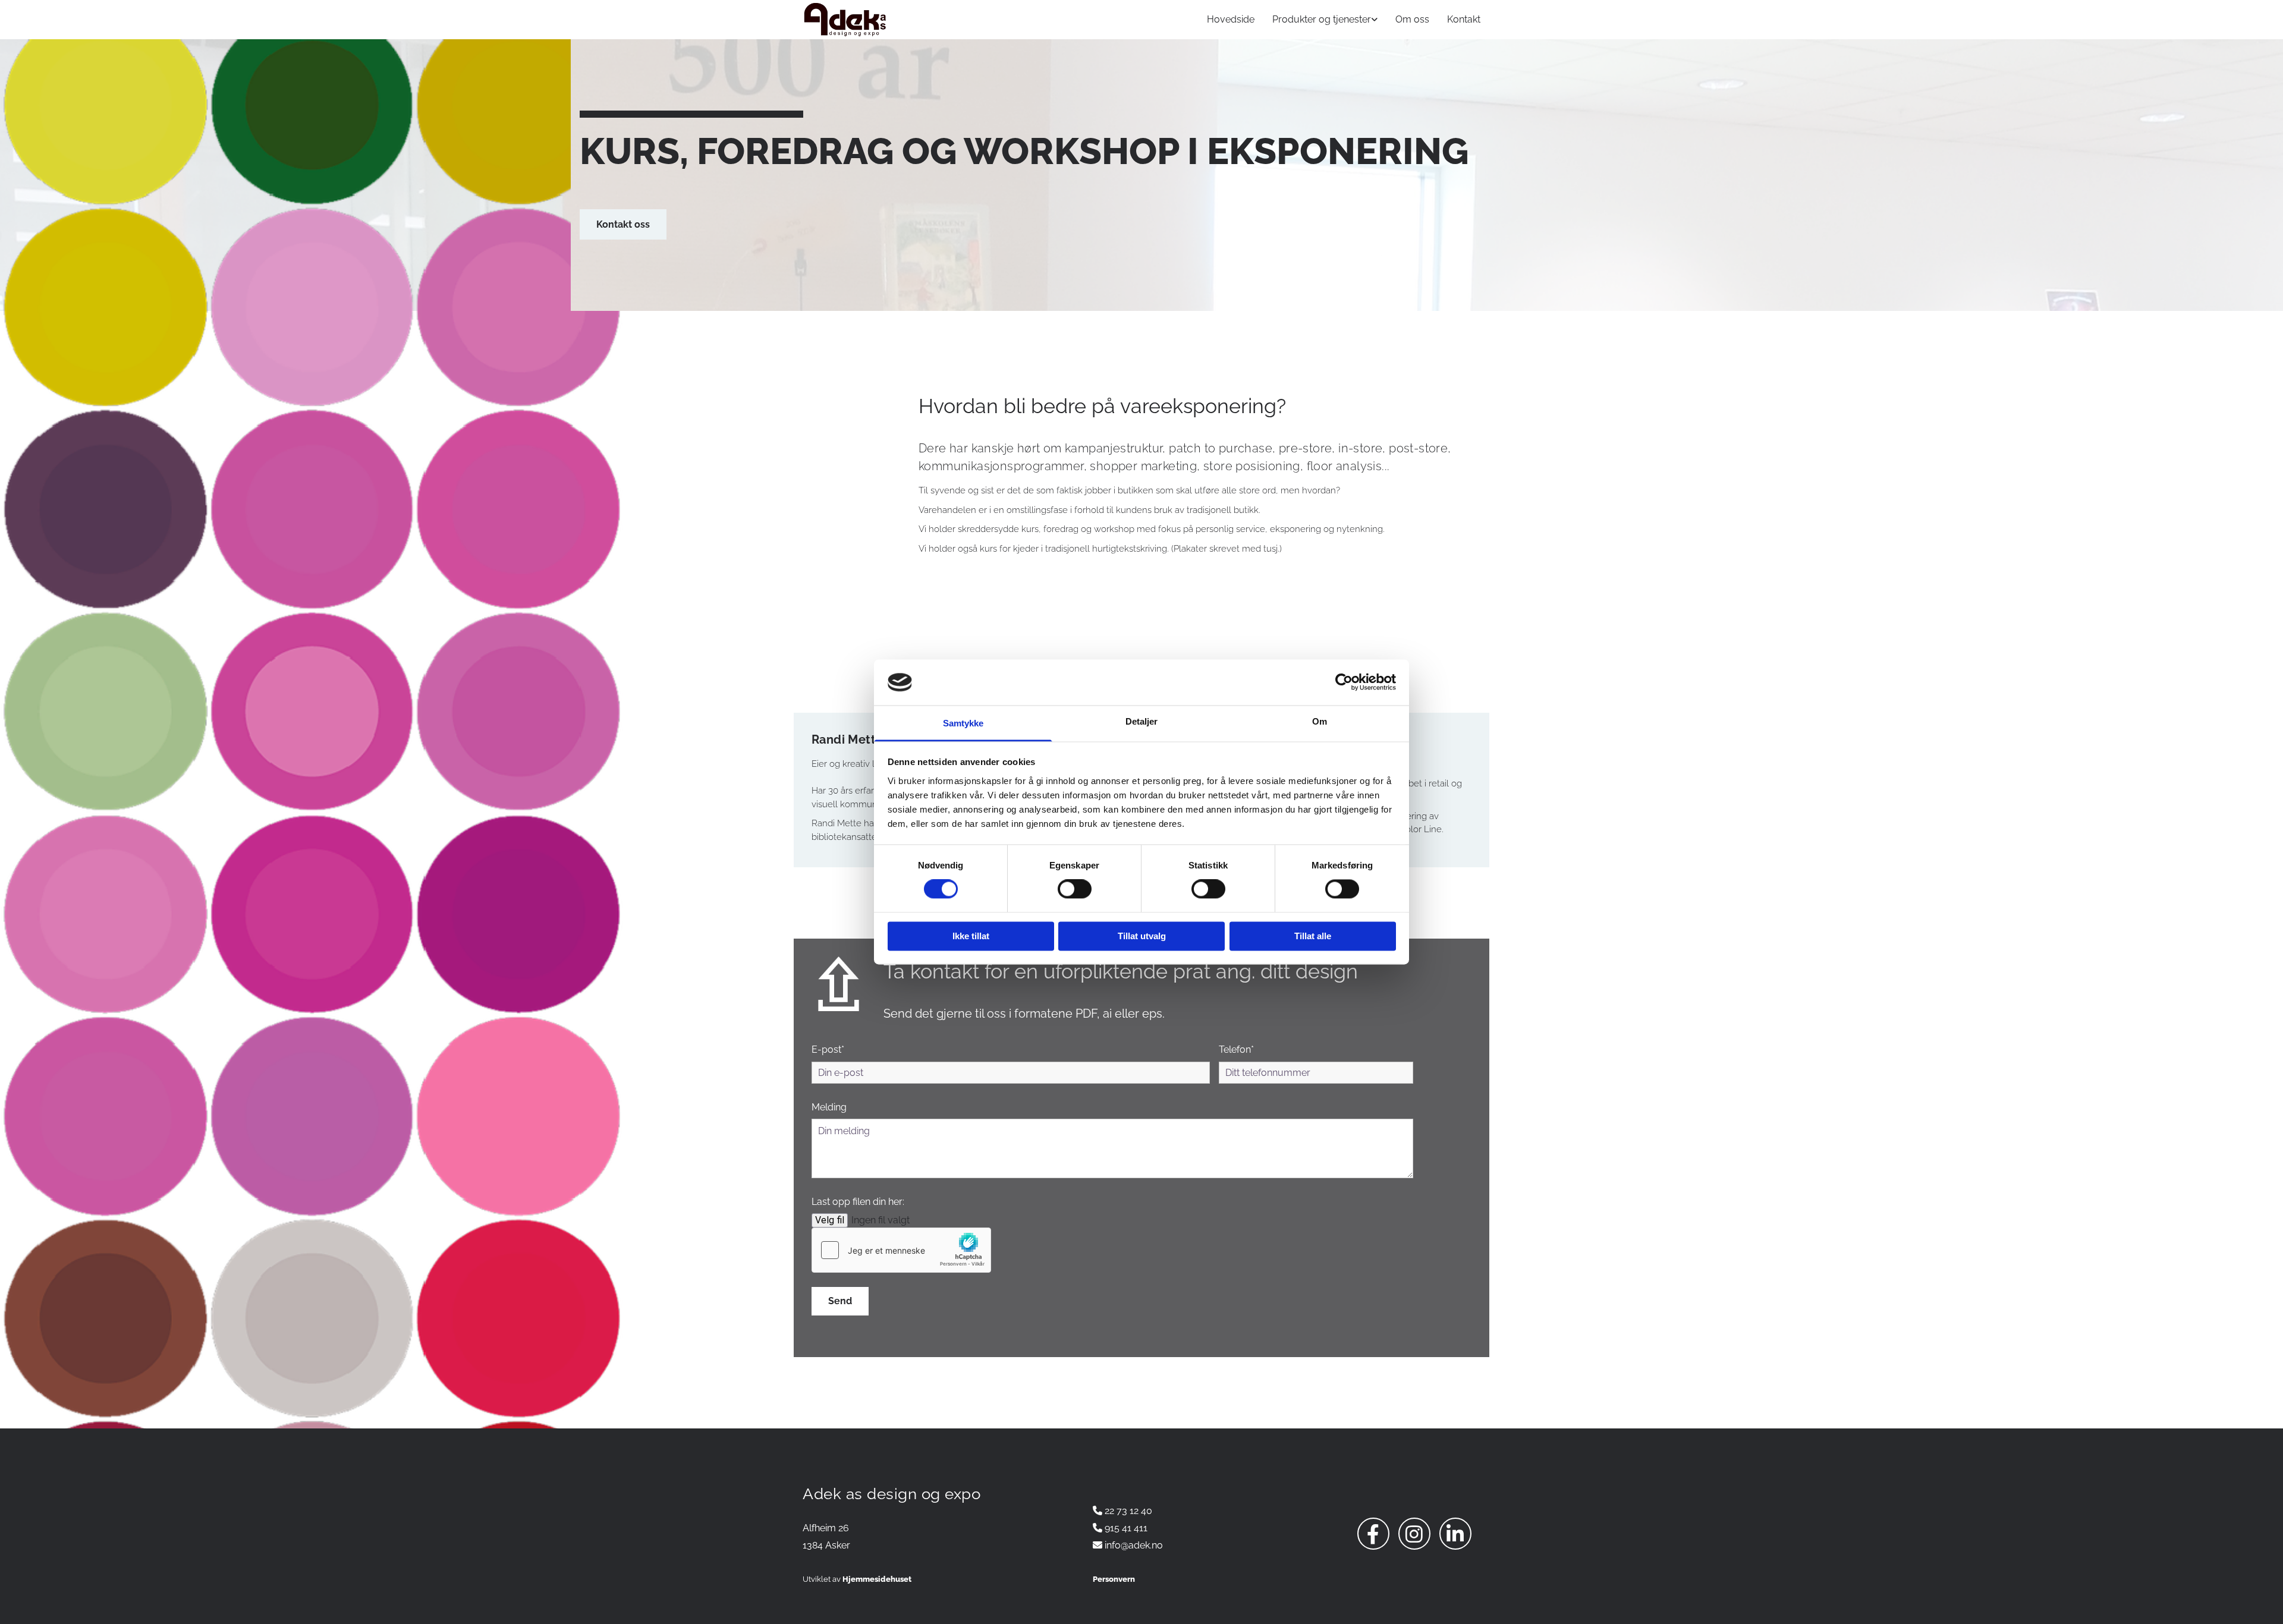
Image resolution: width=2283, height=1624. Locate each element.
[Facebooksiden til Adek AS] (1373, 1534)
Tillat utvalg (1142, 936)
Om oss (1412, 19)
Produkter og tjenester (1322, 19)
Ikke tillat (971, 936)
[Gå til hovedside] (910, 20)
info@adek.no (1134, 1545)
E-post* (828, 1049)
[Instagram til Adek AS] (1414, 1534)
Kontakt (1464, 19)
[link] (1316, 19)
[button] (623, 224)
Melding (829, 1107)
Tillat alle (1313, 936)
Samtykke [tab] (963, 723)
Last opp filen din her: (858, 1202)
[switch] (1075, 889)
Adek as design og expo (891, 1494)
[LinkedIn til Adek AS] (1455, 1534)
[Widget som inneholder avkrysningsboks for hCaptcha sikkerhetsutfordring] (901, 1250)
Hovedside (1231, 19)
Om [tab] (1320, 721)
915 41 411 (1126, 1528)
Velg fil (830, 1220)
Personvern (1114, 1579)
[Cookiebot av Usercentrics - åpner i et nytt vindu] (1344, 682)
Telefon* (1236, 1049)
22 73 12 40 (1128, 1511)
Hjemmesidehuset (877, 1579)
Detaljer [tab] (1142, 721)
